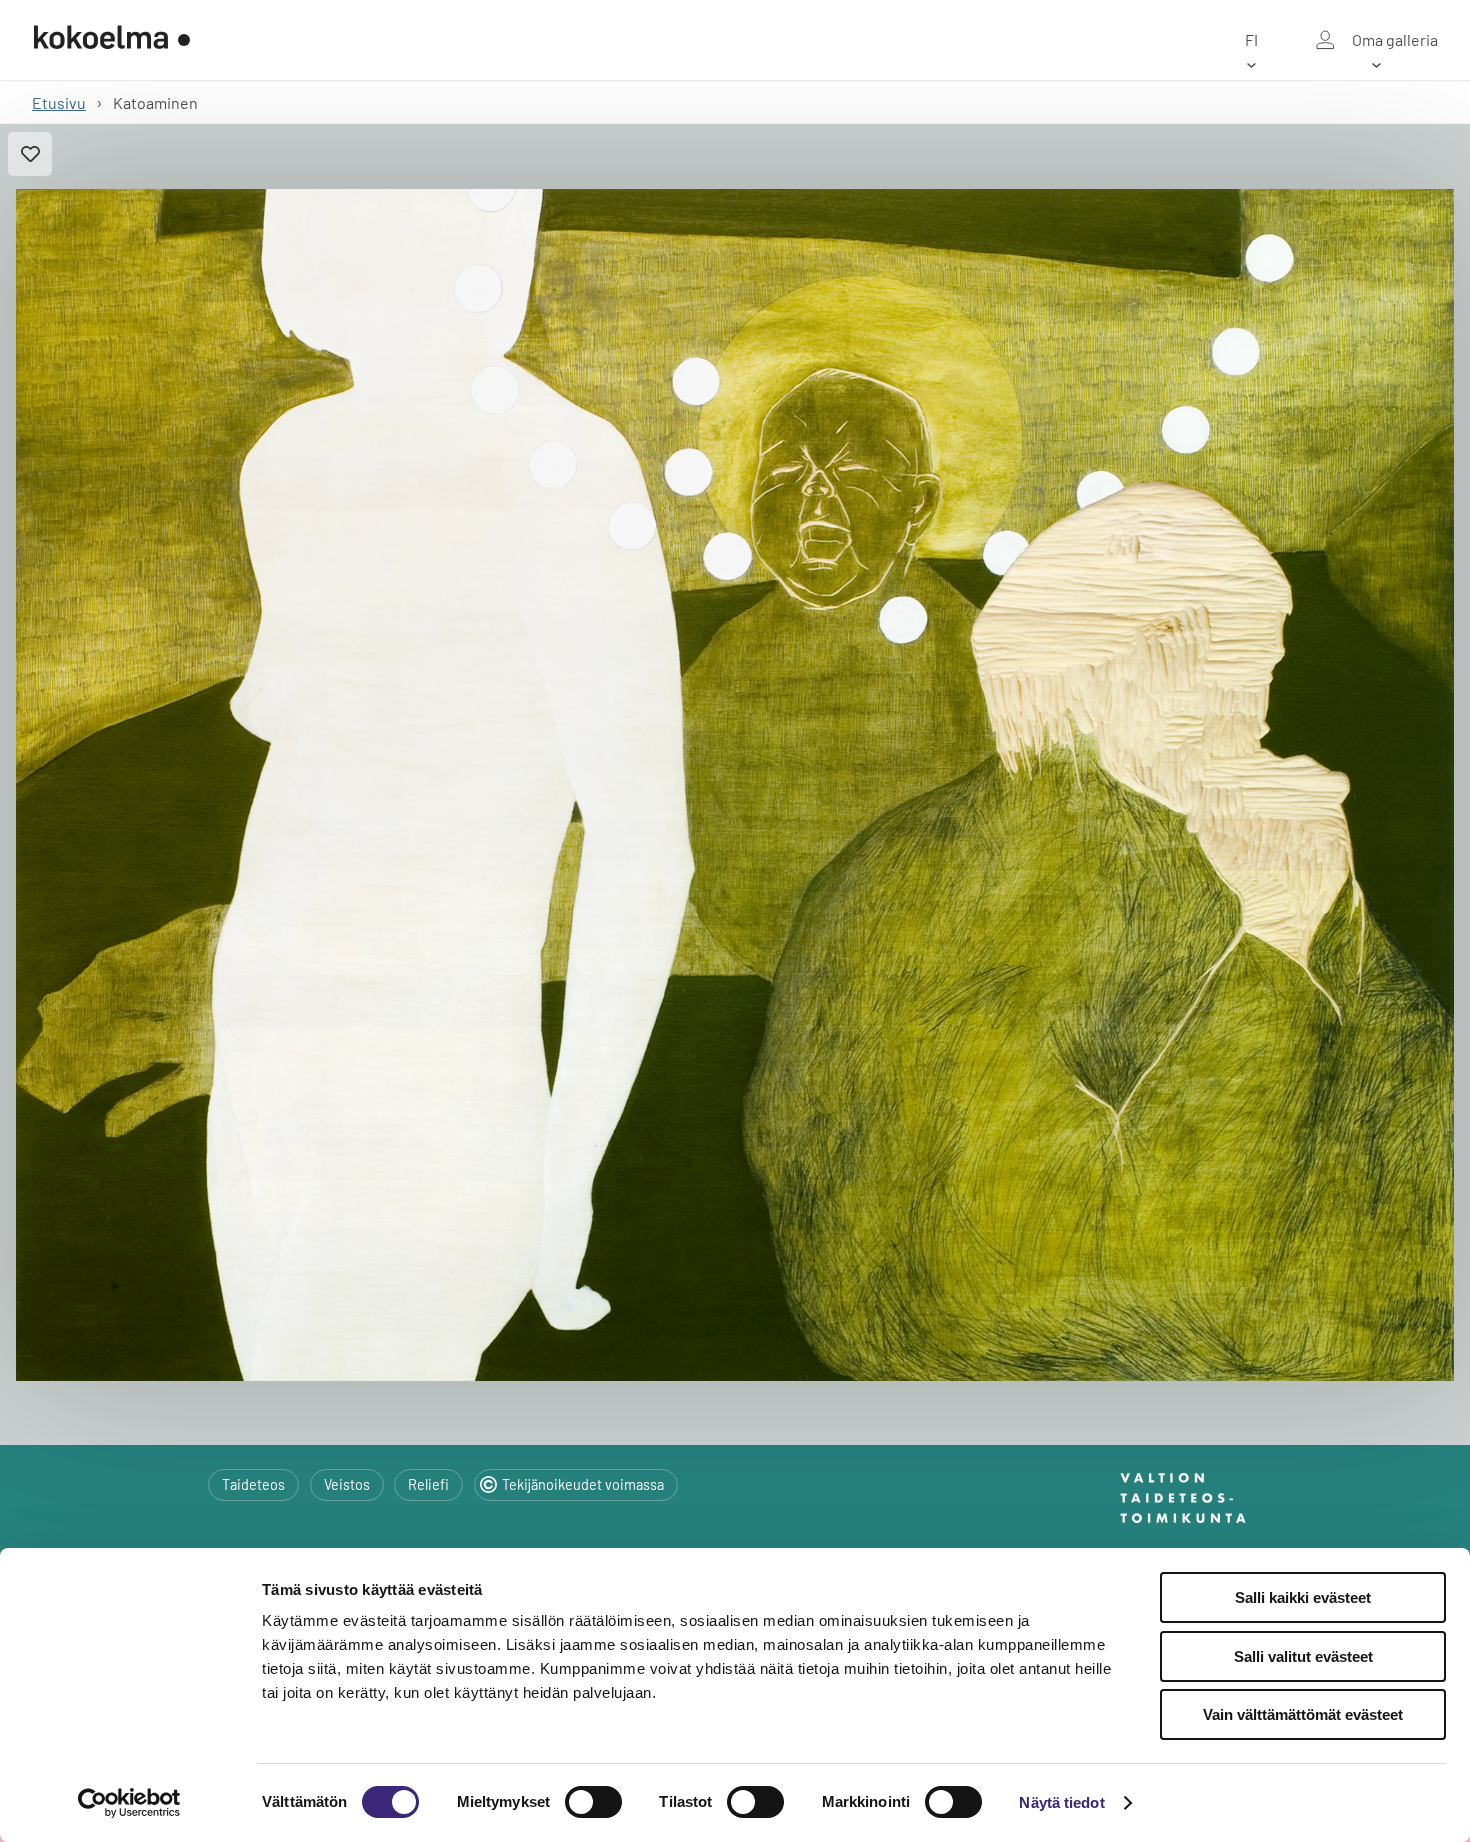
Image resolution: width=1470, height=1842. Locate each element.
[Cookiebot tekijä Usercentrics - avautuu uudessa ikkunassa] (129, 1803)
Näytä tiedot (1061, 1802)
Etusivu (59, 102)
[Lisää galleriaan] (30, 154)
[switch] (593, 1802)
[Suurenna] (735, 785)
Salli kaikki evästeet (1303, 1597)
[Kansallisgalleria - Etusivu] (112, 40)
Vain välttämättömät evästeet (1303, 1714)
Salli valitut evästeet (1303, 1656)
